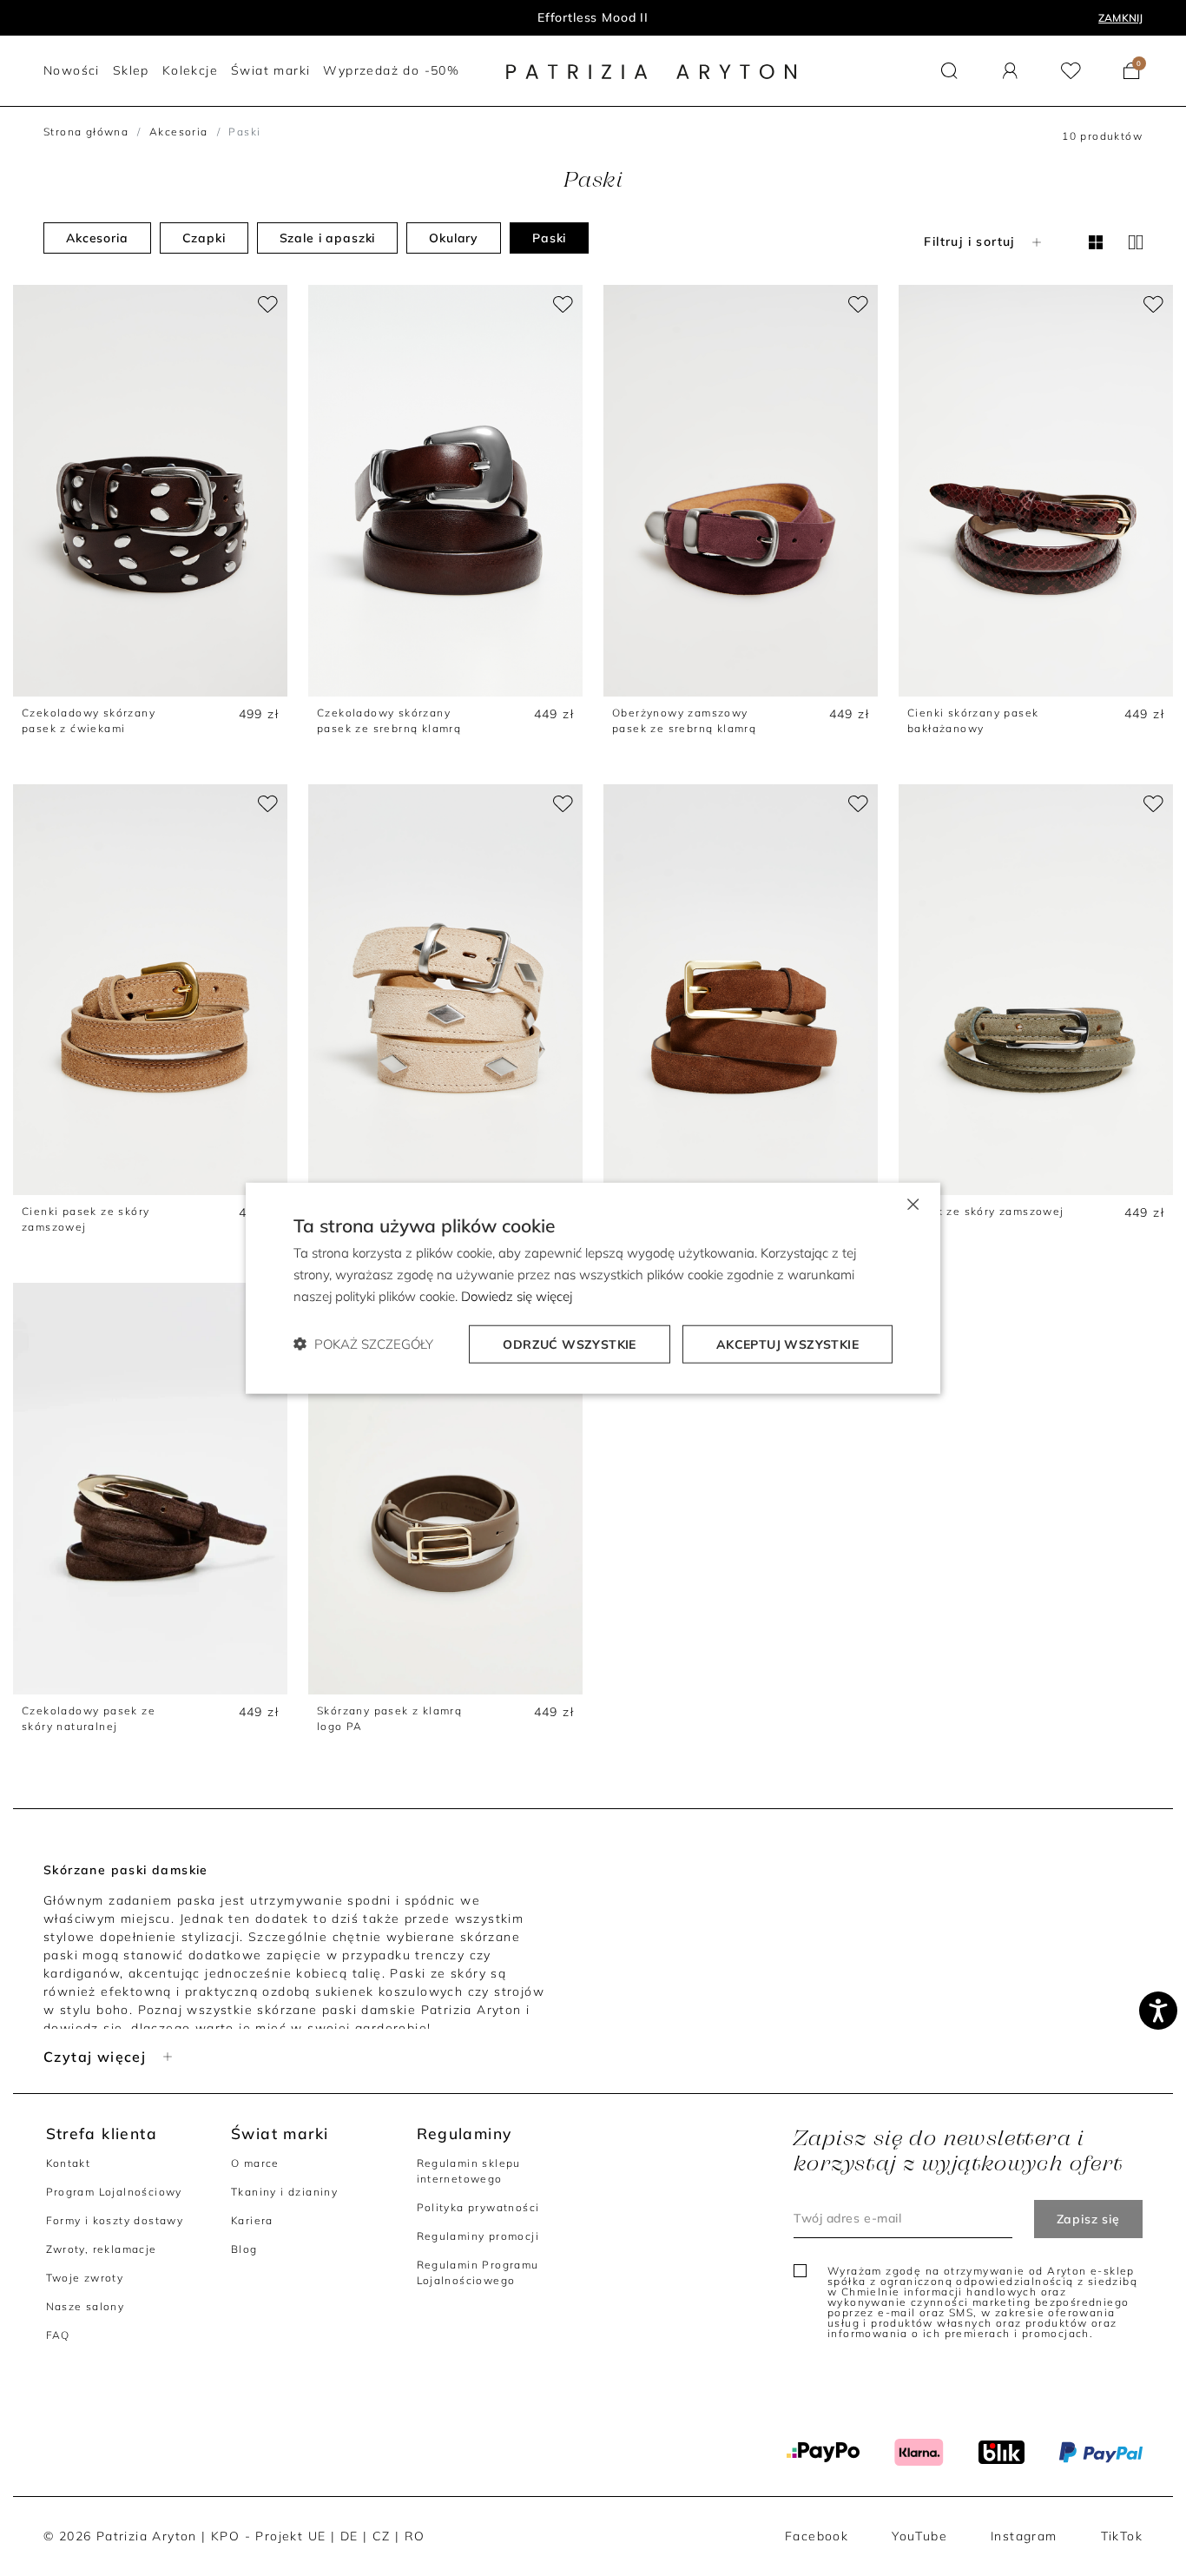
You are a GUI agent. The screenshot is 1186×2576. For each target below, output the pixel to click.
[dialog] (593, 1288)
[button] (949, 71)
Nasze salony (86, 2306)
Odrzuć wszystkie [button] (569, 1344)
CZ (382, 2536)
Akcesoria (179, 132)
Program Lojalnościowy (114, 2192)
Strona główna (86, 132)
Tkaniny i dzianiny (284, 2192)
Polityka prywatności (478, 2207)
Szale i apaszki (328, 238)
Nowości (593, 17)
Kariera (252, 2220)
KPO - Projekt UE (268, 2536)
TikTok (1122, 2536)
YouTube (919, 2536)
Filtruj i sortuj (969, 241)
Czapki (204, 238)
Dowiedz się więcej (517, 1296)
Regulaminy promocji (478, 2236)
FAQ (58, 2335)
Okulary (454, 238)
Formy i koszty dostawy (115, 2220)
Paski (549, 238)
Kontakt (69, 2163)
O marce (255, 2163)
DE (349, 2536)
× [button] (912, 1203)
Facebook (817, 2536)
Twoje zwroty (85, 2278)
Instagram (1024, 2536)
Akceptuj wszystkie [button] (787, 1344)
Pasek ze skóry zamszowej (986, 1211)
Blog (244, 2249)
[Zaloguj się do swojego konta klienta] (1010, 71)
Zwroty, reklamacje (102, 2249)
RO (415, 2536)
